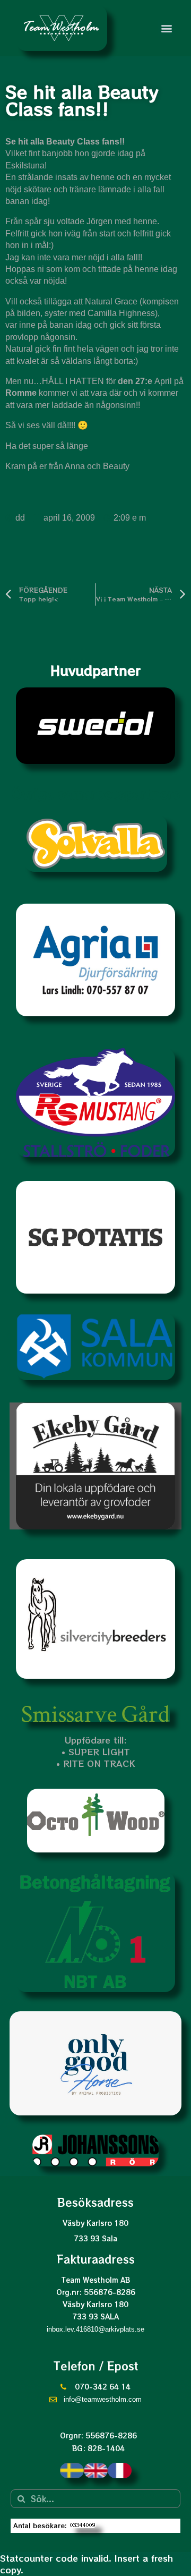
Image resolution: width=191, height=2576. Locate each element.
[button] (166, 28)
